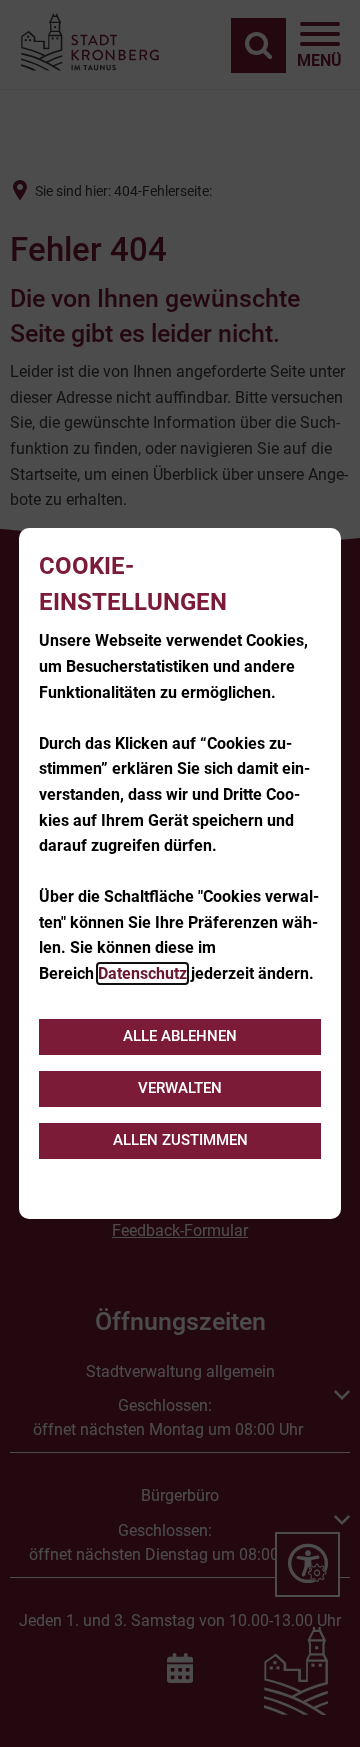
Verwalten (180, 1088)
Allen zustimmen (180, 1140)
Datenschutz (142, 973)
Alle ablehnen (180, 1036)
